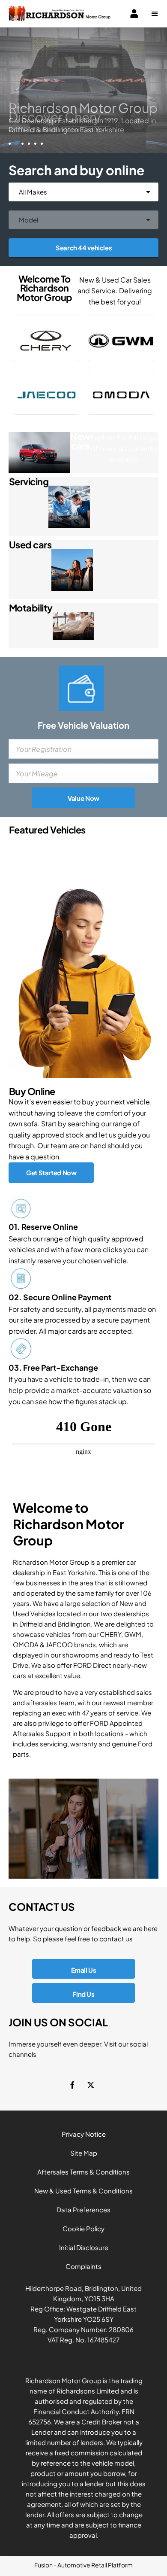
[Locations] (83, 1829)
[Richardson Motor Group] (60, 14)
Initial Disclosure (84, 2247)
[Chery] (46, 338)
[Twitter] (91, 2084)
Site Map (84, 2153)
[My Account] (134, 14)
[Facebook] (72, 2084)
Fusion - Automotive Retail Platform (83, 2565)
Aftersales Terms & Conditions (83, 2172)
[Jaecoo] (46, 392)
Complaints (83, 2266)
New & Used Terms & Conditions (83, 2191)
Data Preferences (83, 2210)
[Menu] (155, 14)
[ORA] (121, 338)
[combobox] (83, 192)
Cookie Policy (83, 2228)
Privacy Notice (84, 2134)
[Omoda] (121, 392)
